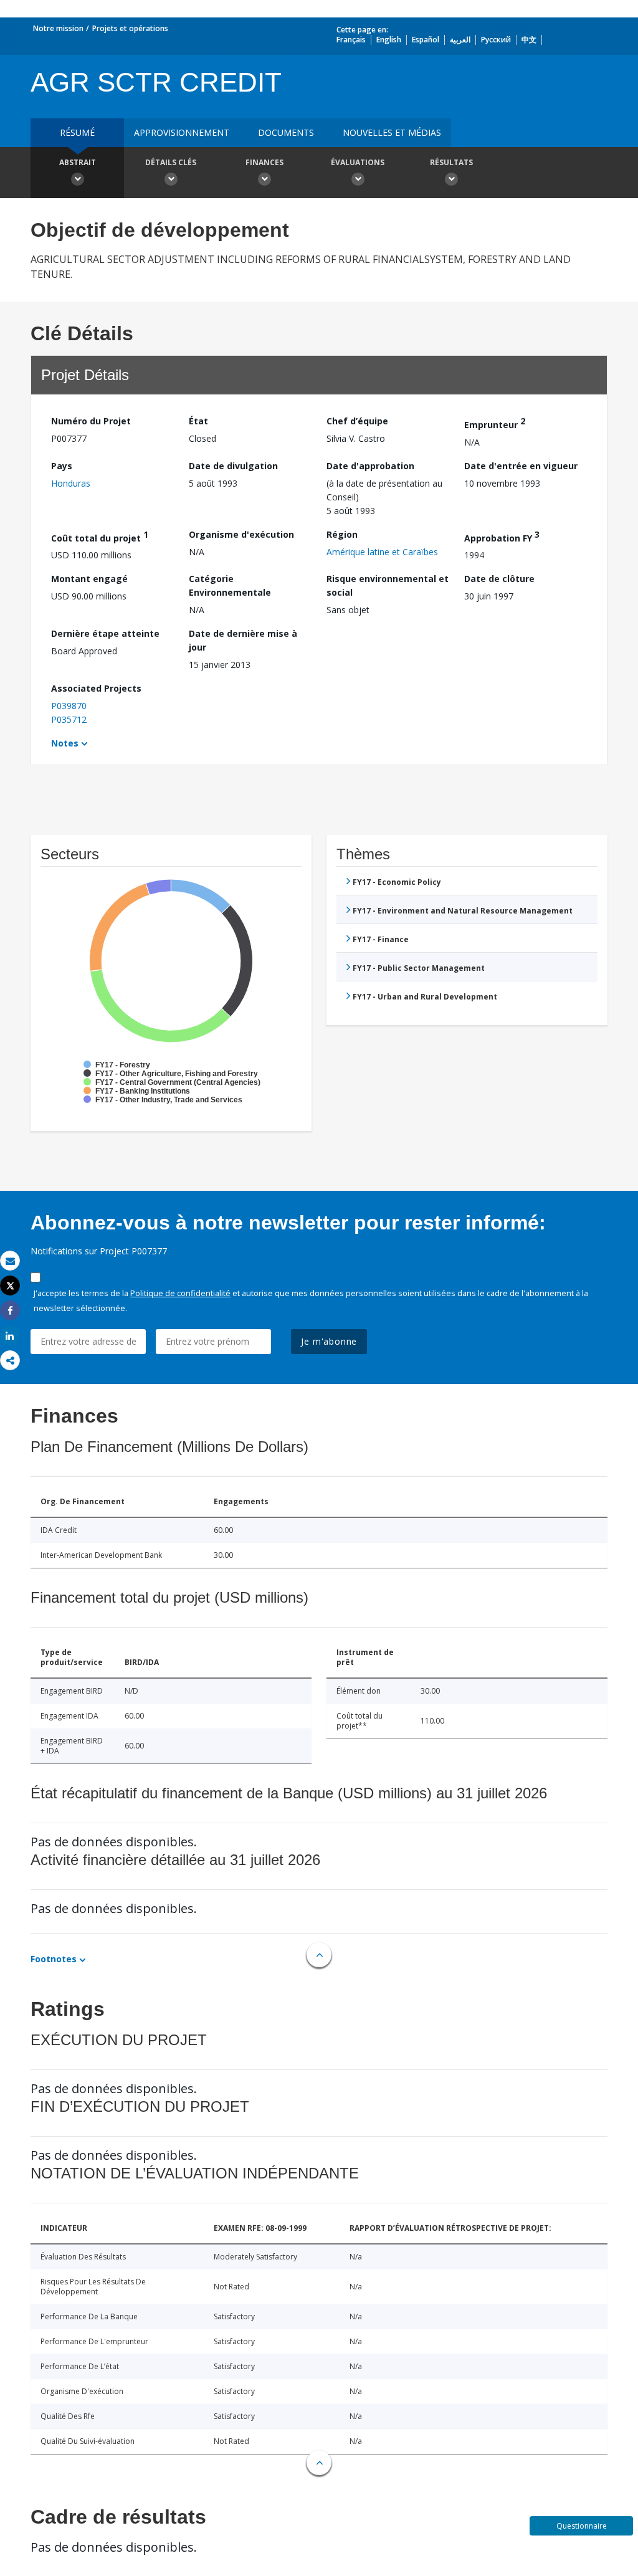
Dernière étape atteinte (105, 633)
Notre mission (58, 28)
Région (342, 534)
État (198, 421)
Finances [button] (264, 162)
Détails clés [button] (171, 162)
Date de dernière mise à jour (243, 640)
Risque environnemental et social (388, 585)
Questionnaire (582, 2526)
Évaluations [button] (358, 162)
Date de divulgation (233, 466)
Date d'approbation (370, 466)
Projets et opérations (130, 28)
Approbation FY (502, 536)
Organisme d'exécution (241, 534)
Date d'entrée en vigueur (521, 466)
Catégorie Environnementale (230, 585)
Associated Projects (96, 688)
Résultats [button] (451, 162)
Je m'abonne (329, 1341)
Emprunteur (495, 423)
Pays (62, 466)
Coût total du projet (100, 536)
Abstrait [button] (78, 162)
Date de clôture (499, 579)
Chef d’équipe (357, 421)
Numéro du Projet (91, 421)
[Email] (10, 1261)
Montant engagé (89, 579)
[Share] (10, 1311)
